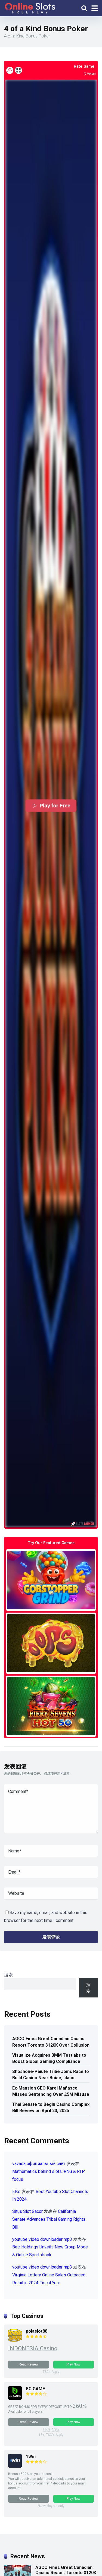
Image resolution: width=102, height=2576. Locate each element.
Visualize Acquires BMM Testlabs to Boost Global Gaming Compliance (49, 2058)
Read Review (29, 2364)
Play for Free (55, 806)
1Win (31, 2457)
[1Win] (15, 2466)
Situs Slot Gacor (27, 2211)
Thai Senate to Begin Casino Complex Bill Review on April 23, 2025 (51, 2107)
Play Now (73, 2364)
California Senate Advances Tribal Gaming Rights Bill (49, 2219)
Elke (16, 2192)
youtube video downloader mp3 (42, 2239)
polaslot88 (37, 2331)
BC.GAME (35, 2389)
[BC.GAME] (15, 2398)
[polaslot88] (15, 2341)
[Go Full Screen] (18, 70)
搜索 (8, 1975)
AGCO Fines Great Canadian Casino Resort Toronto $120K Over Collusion (51, 2042)
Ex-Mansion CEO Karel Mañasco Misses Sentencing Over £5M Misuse (51, 2091)
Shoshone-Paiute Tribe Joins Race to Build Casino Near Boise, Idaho (51, 2075)
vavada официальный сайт (39, 2164)
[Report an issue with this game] (10, 70)
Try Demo (51, 1580)
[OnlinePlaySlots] (30, 7)
